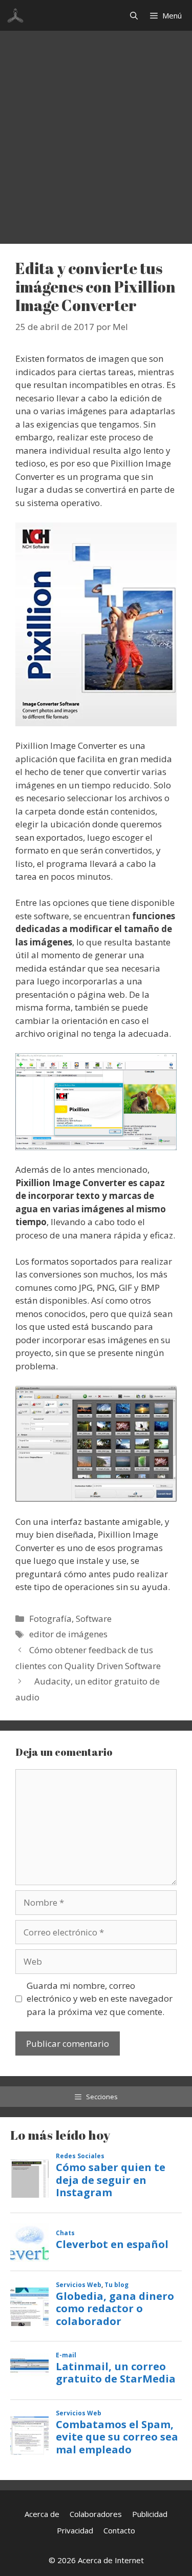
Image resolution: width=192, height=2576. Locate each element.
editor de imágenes (68, 1634)
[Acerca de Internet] (15, 15)
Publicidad (150, 2514)
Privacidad (75, 2530)
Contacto (119, 2530)
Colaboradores (96, 2514)
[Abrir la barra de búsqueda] (134, 15)
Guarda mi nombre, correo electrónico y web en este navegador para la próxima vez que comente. (100, 1999)
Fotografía (50, 1619)
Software (94, 1619)
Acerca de (42, 2514)
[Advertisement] (96, 132)
